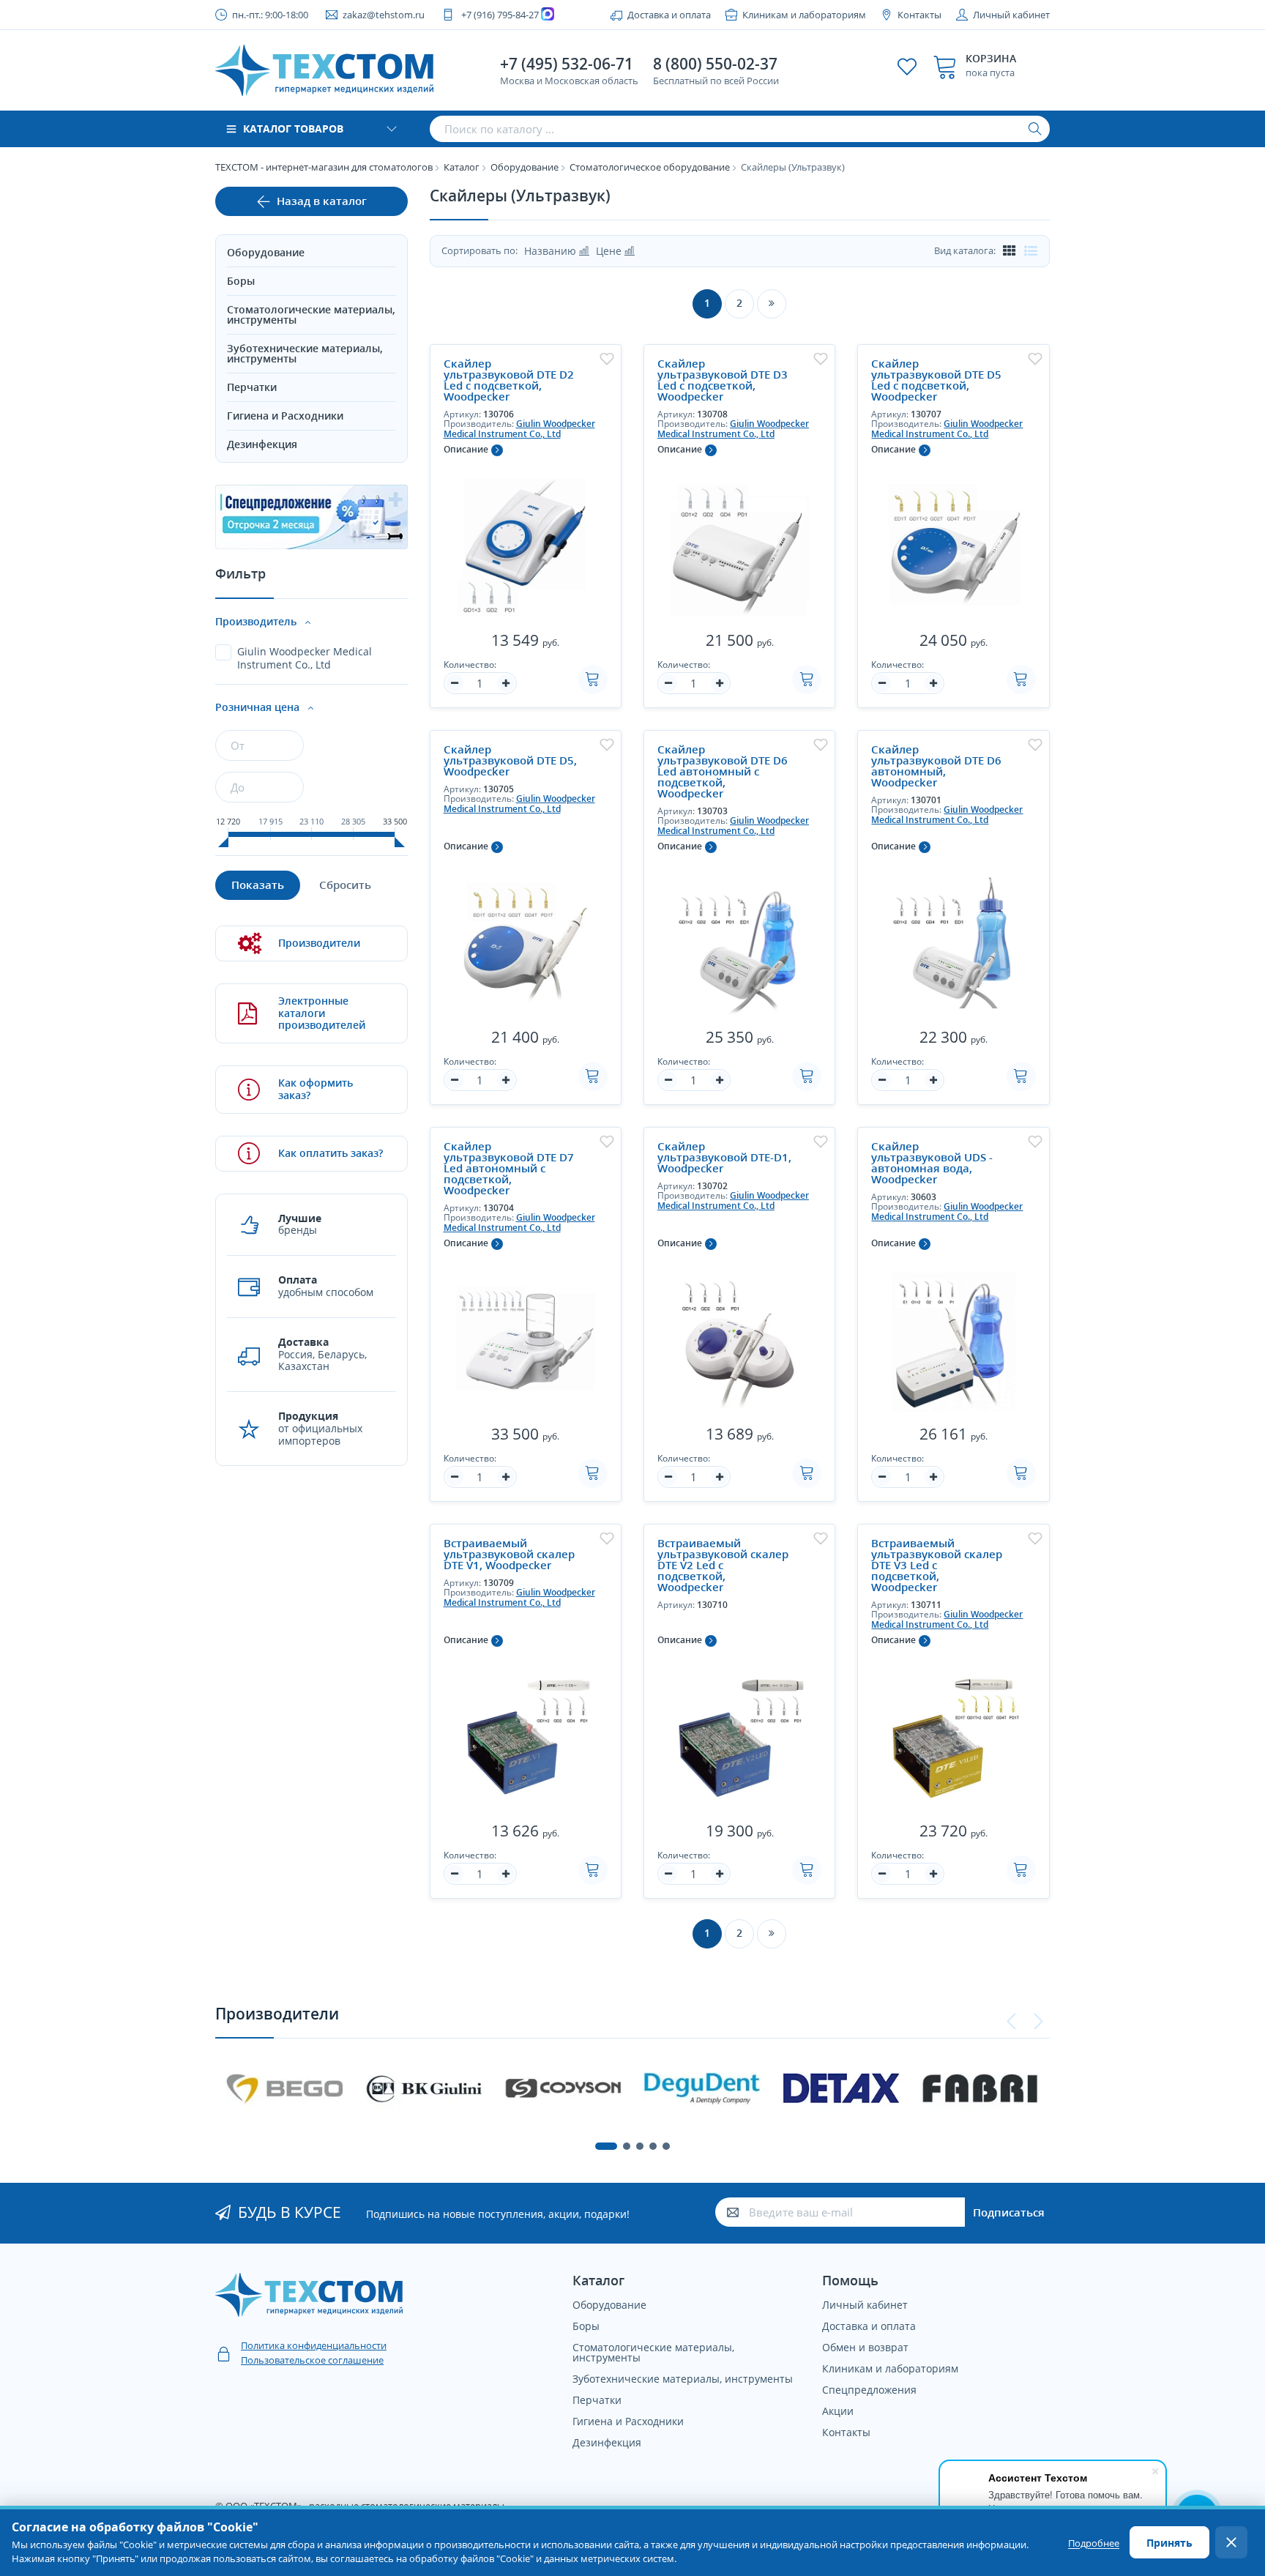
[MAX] (549, 15)
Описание (466, 449)
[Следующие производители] (1038, 2022)
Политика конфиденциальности (314, 2345)
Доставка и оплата (669, 15)
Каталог (462, 167)
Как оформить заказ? (316, 1089)
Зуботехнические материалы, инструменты (305, 353)
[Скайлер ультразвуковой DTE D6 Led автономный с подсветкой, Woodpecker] (739, 938)
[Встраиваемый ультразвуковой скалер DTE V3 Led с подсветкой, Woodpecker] (953, 1732)
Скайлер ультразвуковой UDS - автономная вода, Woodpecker (932, 1163)
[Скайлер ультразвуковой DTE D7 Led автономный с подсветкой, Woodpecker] (526, 1335)
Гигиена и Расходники (285, 416)
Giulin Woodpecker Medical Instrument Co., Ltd (519, 428)
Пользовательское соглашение (312, 2360)
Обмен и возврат (865, 2347)
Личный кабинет (1011, 15)
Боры (241, 281)
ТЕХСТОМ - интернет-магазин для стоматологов (324, 167)
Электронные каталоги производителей (322, 1013)
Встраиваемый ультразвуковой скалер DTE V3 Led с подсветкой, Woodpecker (937, 1565)
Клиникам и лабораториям (804, 15)
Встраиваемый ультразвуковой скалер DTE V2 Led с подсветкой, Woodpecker (723, 1565)
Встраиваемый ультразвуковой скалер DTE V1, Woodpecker (509, 1554)
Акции (838, 2411)
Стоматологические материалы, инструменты (311, 314)
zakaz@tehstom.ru (384, 15)
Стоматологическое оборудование (650, 167)
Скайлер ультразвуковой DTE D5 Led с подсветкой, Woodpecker (936, 380)
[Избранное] (907, 67)
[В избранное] (607, 359)
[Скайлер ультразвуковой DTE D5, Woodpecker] (526, 938)
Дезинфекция (262, 444)
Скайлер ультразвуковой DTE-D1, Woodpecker (724, 1157)
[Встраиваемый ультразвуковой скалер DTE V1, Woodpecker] (526, 1732)
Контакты (919, 15)
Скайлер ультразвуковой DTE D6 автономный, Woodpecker (936, 766)
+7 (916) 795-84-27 (500, 15)
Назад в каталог (322, 201)
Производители (319, 943)
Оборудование (525, 167)
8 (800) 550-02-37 (715, 64)
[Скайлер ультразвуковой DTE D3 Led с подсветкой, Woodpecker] (739, 541)
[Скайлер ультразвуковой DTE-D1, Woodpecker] (739, 1335)
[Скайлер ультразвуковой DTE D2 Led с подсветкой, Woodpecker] (526, 541)
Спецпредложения (869, 2390)
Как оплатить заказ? (331, 1153)
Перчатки (252, 387)
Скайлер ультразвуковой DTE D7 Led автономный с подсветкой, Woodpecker (509, 1168)
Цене (610, 251)
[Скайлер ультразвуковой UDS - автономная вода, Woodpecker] (953, 1335)
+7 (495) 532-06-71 (567, 64)
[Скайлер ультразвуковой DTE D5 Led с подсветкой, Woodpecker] (953, 541)
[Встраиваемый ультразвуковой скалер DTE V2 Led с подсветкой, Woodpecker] (739, 1732)
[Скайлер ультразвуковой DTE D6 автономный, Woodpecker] (953, 938)
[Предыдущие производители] (1012, 2022)
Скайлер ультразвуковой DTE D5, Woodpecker (510, 760)
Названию (552, 251)
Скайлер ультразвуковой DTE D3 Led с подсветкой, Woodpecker (723, 380)
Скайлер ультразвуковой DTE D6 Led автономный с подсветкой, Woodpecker (723, 771)
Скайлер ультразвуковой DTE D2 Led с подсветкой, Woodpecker (509, 380)
